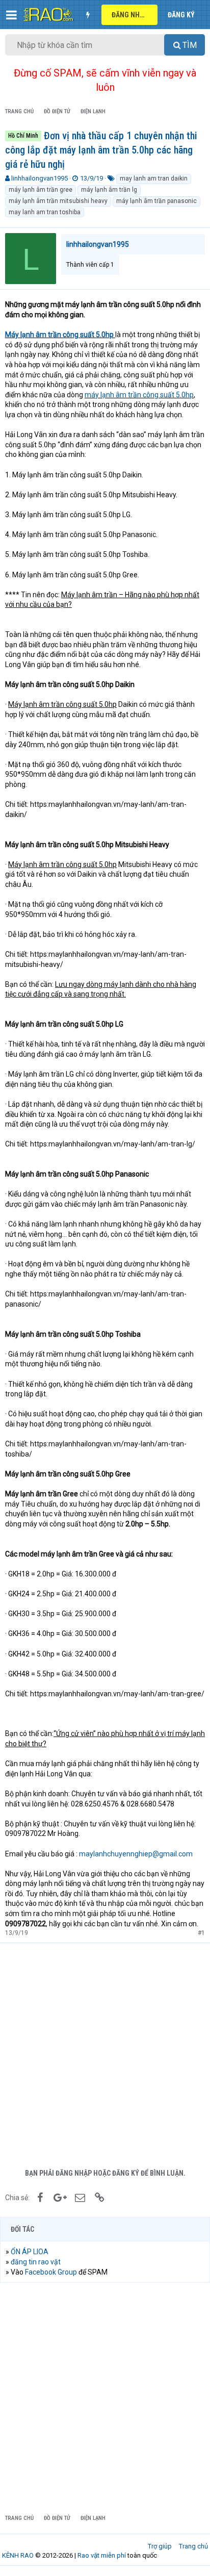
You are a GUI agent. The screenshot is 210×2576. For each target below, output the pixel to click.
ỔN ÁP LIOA (30, 2252)
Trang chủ (193, 2546)
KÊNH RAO (18, 2555)
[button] (11, 15)
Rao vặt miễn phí (102, 2555)
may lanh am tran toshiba (45, 212)
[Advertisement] (105, 2053)
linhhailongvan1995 (40, 178)
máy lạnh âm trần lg (109, 190)
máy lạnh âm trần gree (41, 190)
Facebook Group (51, 2272)
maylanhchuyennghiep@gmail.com (136, 1854)
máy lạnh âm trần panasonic (156, 201)
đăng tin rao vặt (36, 2262)
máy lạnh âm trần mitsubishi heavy (58, 201)
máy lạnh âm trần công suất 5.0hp (139, 395)
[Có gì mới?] (88, 15)
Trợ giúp (160, 2546)
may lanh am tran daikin (154, 178)
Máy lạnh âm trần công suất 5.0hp (60, 335)
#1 (201, 1933)
